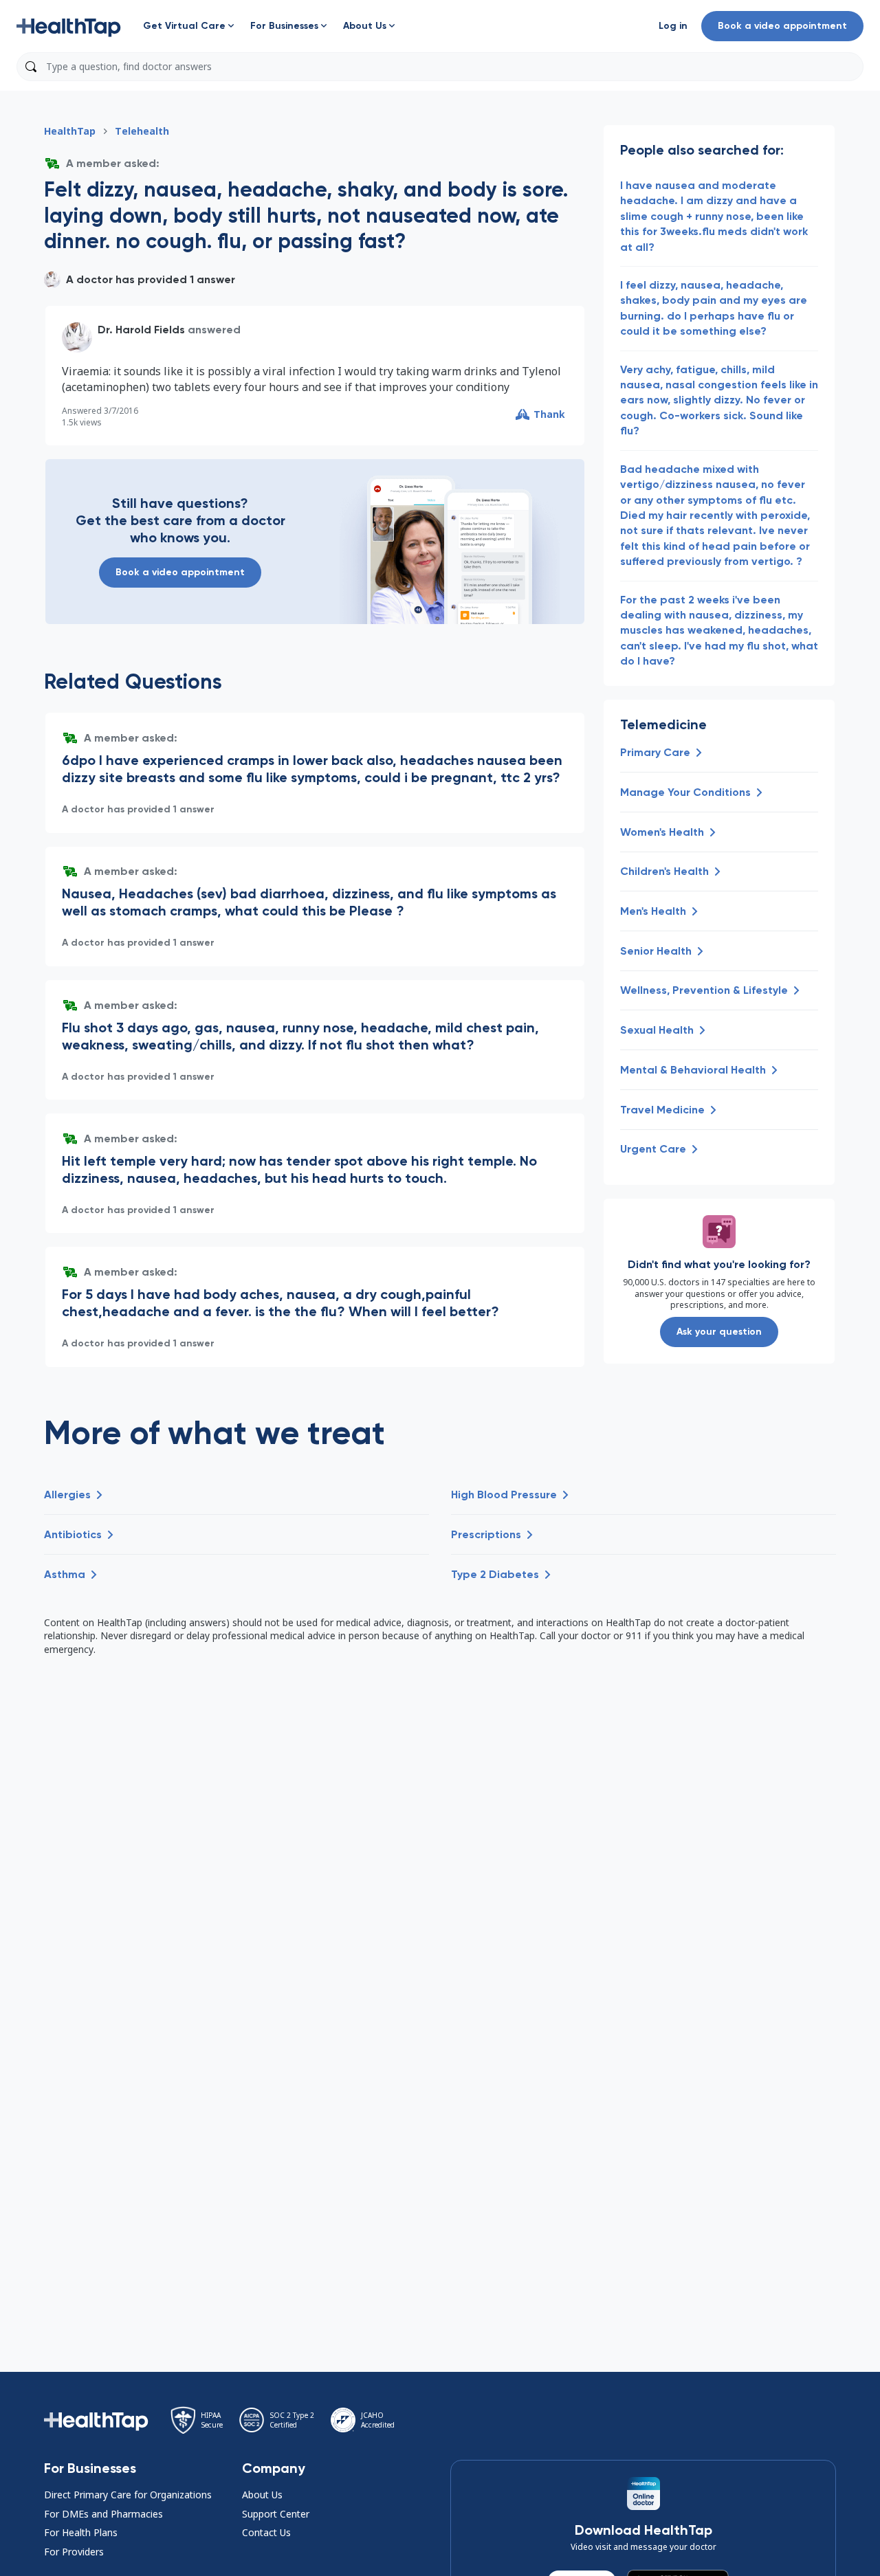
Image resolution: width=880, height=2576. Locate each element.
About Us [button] (262, 2495)
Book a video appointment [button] (782, 26)
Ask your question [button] (719, 1332)
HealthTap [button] (70, 131)
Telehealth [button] (142, 131)
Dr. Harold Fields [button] (141, 330)
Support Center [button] (276, 2514)
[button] (69, 26)
